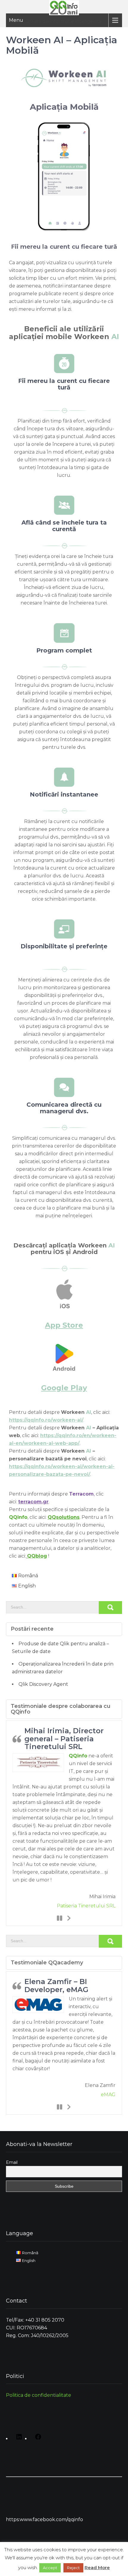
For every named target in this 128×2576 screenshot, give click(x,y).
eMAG (108, 2095)
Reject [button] (73, 2568)
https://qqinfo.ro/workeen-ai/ (46, 1420)
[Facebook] (37, 2439)
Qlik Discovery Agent (43, 1684)
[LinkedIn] (18, 2439)
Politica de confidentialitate (39, 2395)
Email (12, 2162)
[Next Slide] (68, 1918)
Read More (97, 2568)
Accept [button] (50, 2568)
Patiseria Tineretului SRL (86, 1906)
